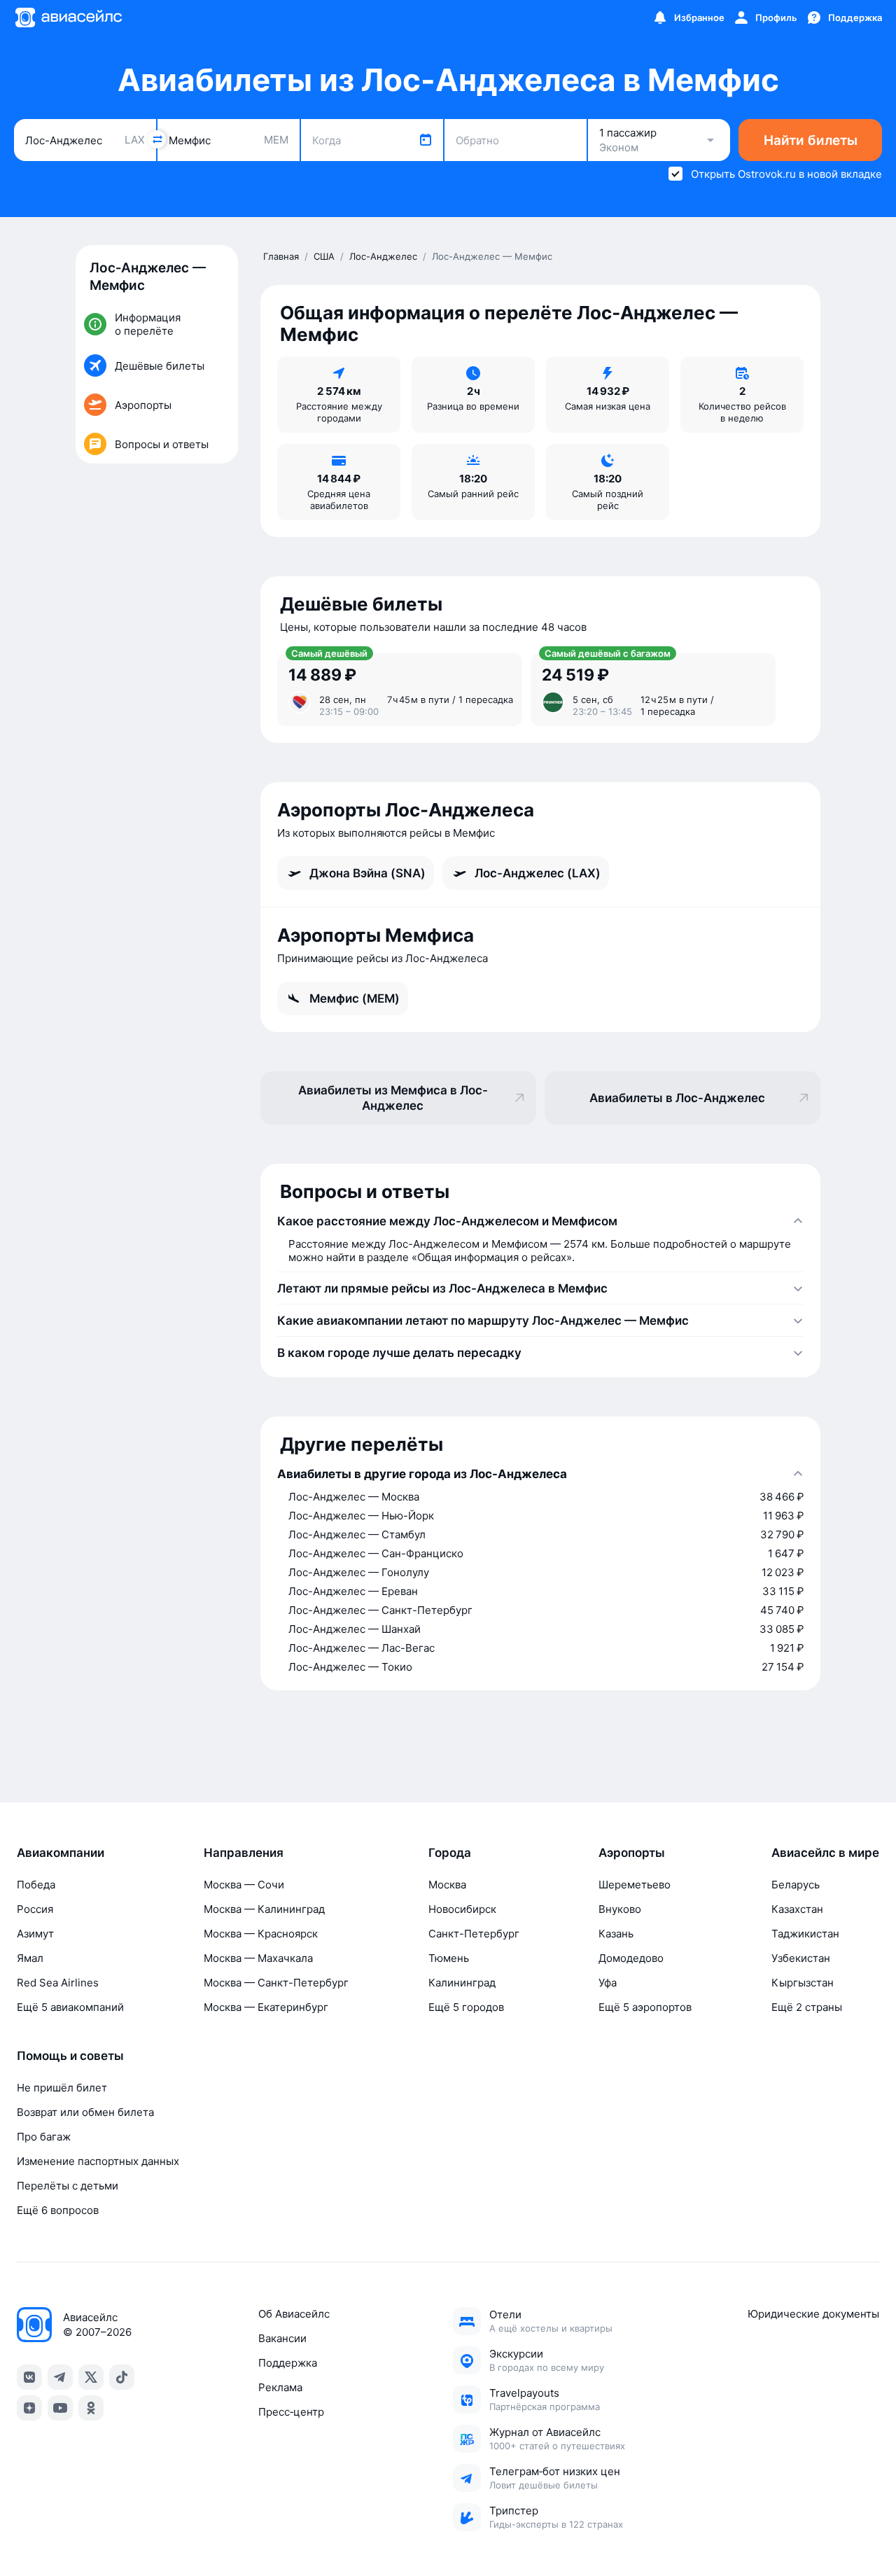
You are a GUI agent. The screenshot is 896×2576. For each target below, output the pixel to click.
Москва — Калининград (264, 1909)
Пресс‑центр (291, 2412)
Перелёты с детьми (68, 2186)
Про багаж (44, 2137)
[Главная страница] (68, 18)
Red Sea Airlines (58, 1983)
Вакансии (282, 2338)
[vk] (29, 2377)
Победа (36, 1885)
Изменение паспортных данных (98, 2161)
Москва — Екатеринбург (266, 2007)
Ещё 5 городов (466, 2007)
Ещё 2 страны (807, 2007)
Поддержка (288, 2363)
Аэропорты (632, 1853)
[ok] (91, 2408)
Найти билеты (811, 140)
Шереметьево (635, 1885)
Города (450, 1853)
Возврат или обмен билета (85, 2112)
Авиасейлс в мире (825, 1853)
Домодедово (631, 1958)
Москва (447, 1885)
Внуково (620, 1909)
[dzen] (29, 2408)
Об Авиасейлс (294, 2314)
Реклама (280, 2387)
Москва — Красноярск (261, 1934)
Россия (35, 1909)
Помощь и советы (70, 2056)
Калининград (462, 1983)
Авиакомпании (61, 1853)
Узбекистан (801, 1958)
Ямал (30, 1958)
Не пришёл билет (62, 2088)
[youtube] (60, 2408)
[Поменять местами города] (157, 139)
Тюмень (449, 1958)
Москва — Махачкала (258, 1958)
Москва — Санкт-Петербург (276, 1983)
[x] (91, 2377)
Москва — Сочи (244, 1885)
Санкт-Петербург (474, 1934)
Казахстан (797, 1909)
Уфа (608, 1983)
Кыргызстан (803, 1983)
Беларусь (796, 1885)
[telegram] (60, 2377)
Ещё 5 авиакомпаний (70, 2007)
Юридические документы (813, 2314)
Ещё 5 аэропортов (645, 2007)
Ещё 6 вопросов (58, 2210)
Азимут (35, 1934)
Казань (616, 1934)
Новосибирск (462, 1909)
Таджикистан (805, 1934)
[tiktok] (122, 2377)
